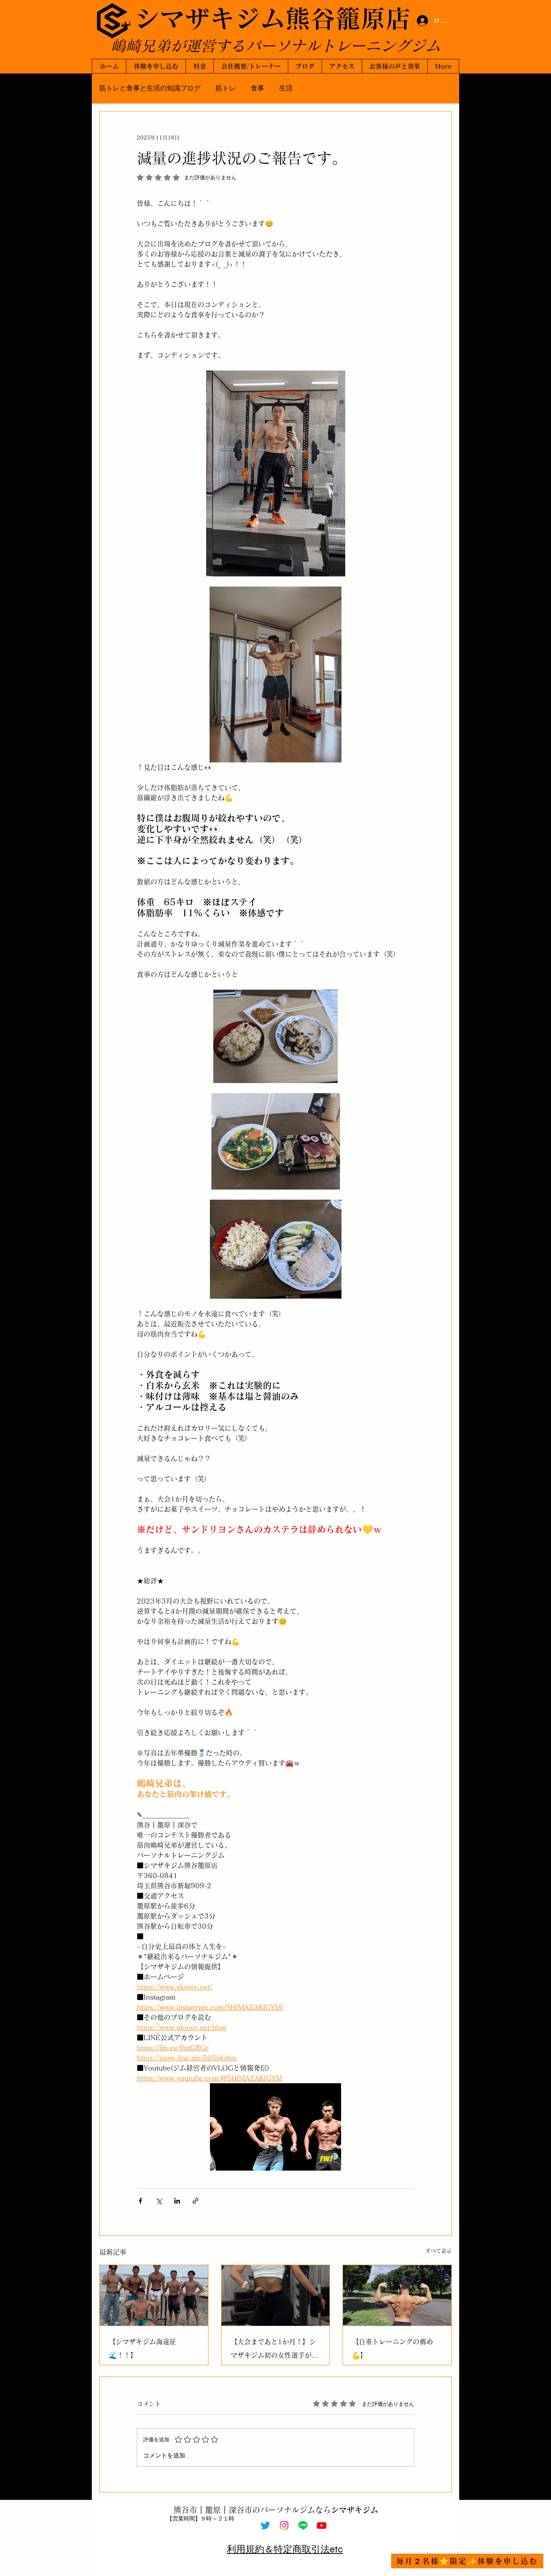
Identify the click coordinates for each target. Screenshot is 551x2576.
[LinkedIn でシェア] (177, 2201)
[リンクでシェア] (195, 2201)
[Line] (303, 2525)
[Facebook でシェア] (140, 2201)
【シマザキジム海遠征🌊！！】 (142, 2348)
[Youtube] (322, 2525)
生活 (286, 88)
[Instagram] (284, 2525)
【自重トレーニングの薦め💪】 (392, 2348)
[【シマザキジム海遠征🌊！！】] (154, 2295)
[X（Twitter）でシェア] (159, 2201)
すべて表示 (439, 2251)
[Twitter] (265, 2525)
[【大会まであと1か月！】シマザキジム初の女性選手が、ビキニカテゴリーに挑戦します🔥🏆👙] (276, 2295)
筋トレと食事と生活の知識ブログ (150, 88)
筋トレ (226, 88)
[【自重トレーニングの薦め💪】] (397, 2295)
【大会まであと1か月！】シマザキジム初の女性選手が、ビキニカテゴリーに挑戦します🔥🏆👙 (274, 2350)
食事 (258, 88)
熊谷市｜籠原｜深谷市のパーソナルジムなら (276, 2510)
